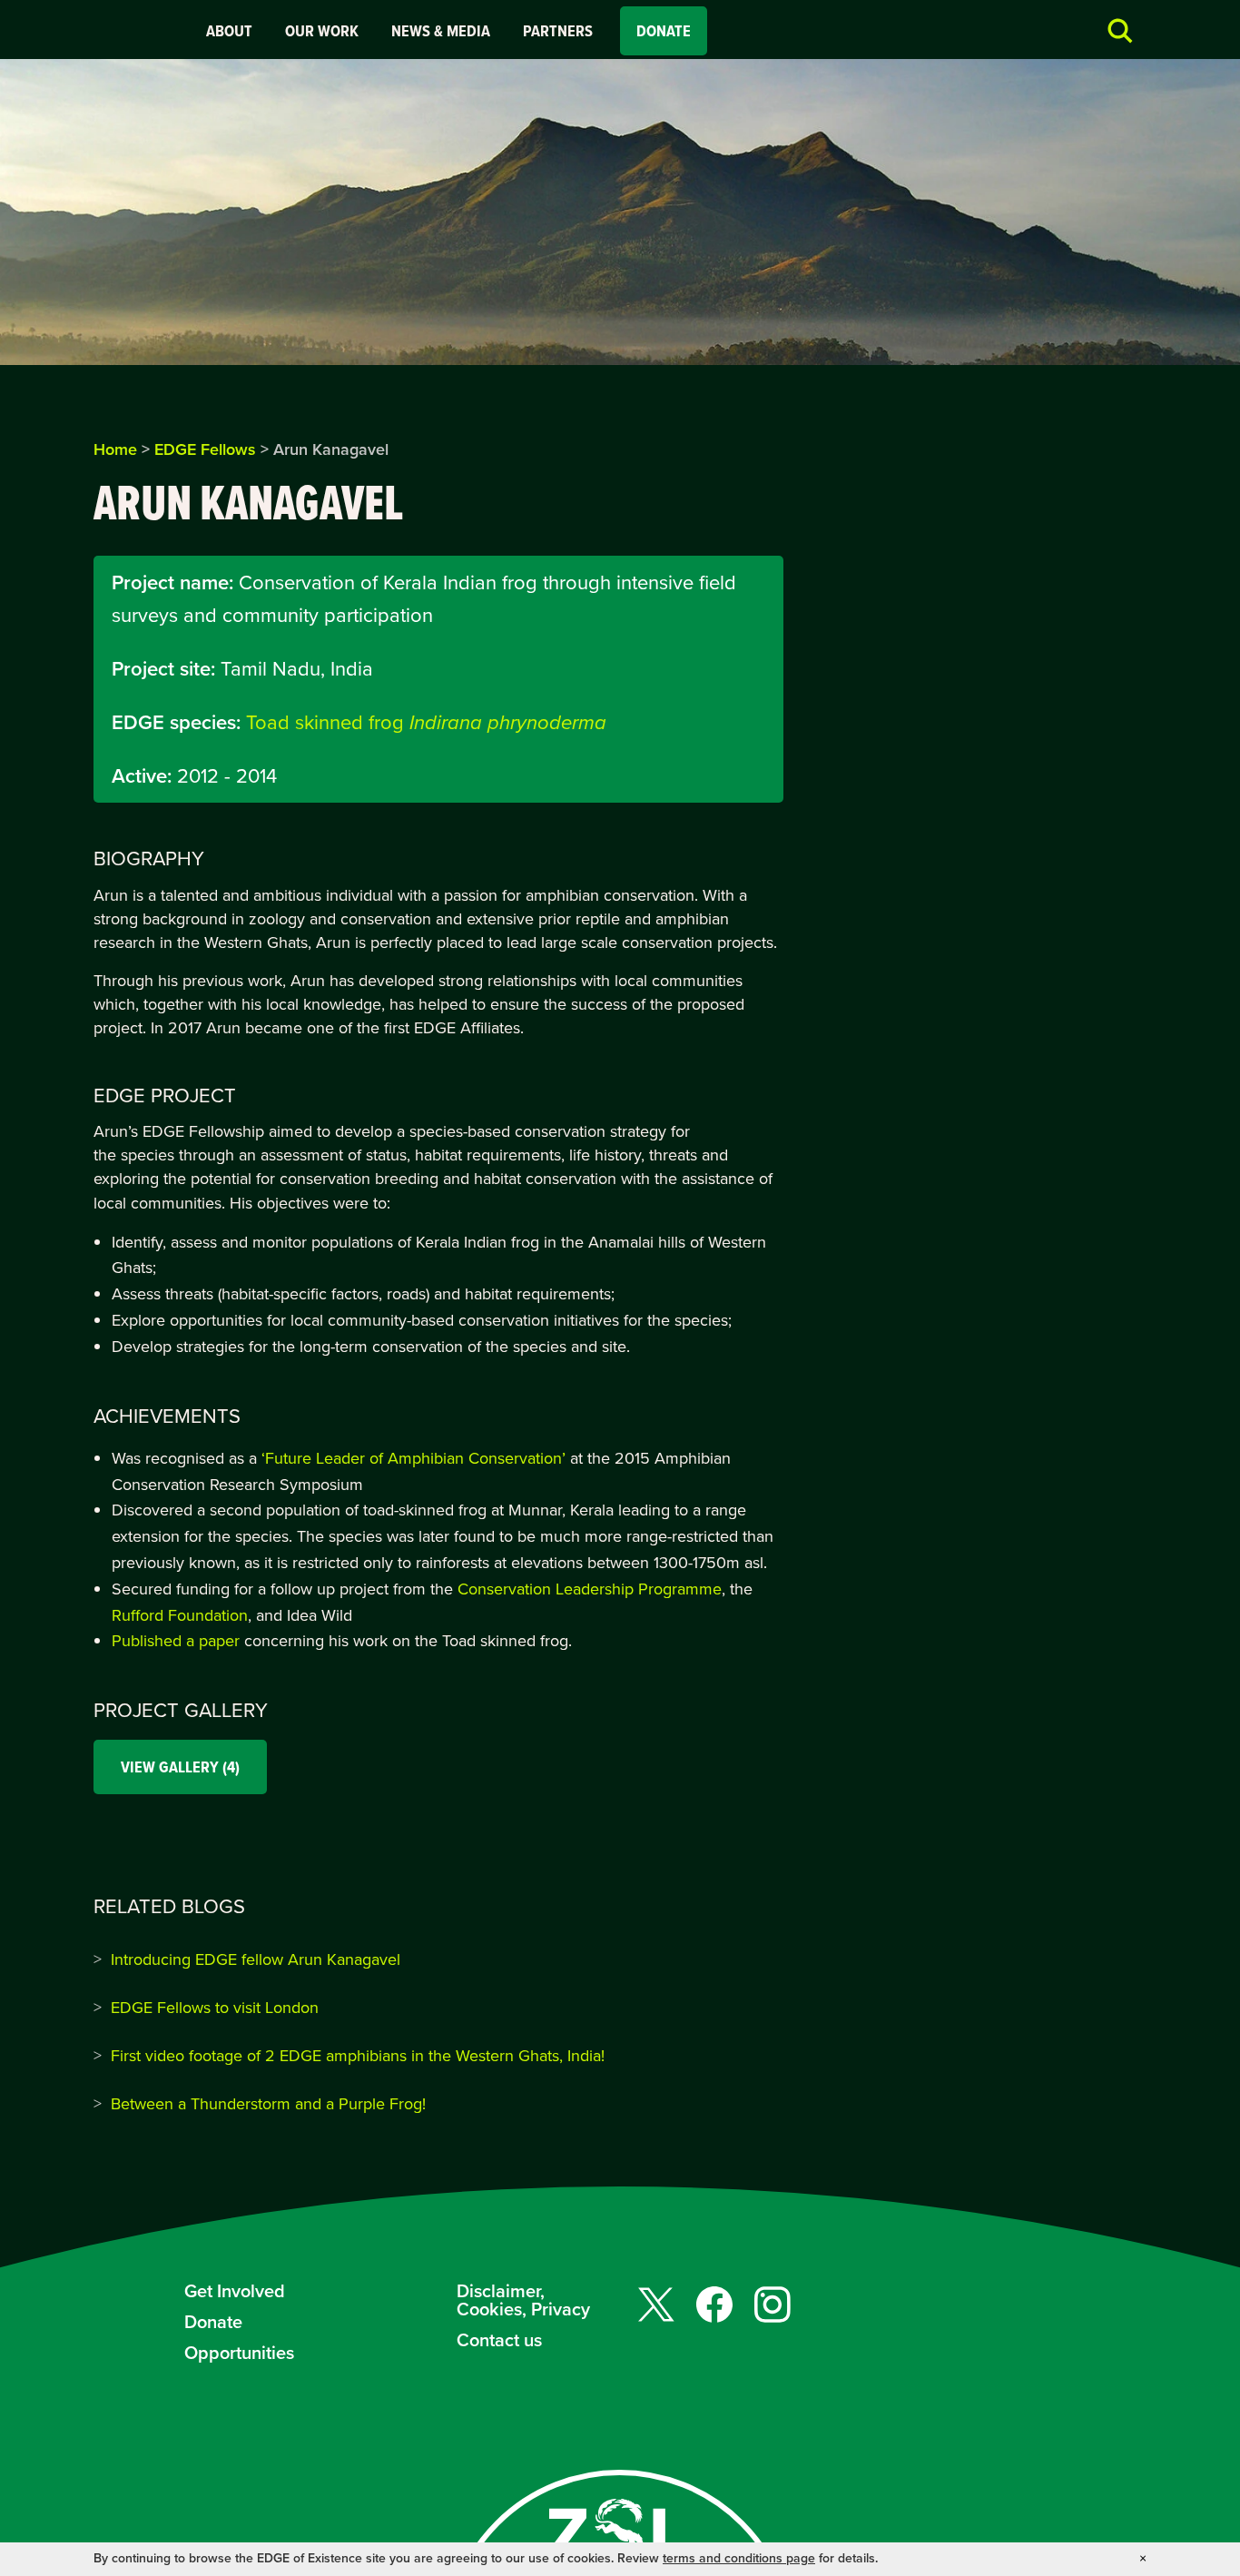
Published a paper (176, 1641)
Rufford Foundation (180, 1615)
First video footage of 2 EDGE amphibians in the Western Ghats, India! (358, 2056)
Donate (664, 31)
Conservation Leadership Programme (590, 1589)
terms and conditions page (739, 2558)
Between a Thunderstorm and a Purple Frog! (268, 2104)
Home (115, 449)
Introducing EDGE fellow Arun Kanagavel (256, 1959)
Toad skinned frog (426, 722)
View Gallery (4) (180, 1767)
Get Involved (235, 2291)
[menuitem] (229, 31)
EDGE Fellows (205, 449)
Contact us (499, 2340)
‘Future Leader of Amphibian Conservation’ (413, 1458)
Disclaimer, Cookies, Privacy (523, 2300)
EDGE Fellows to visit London (215, 2008)
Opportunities (239, 2353)
